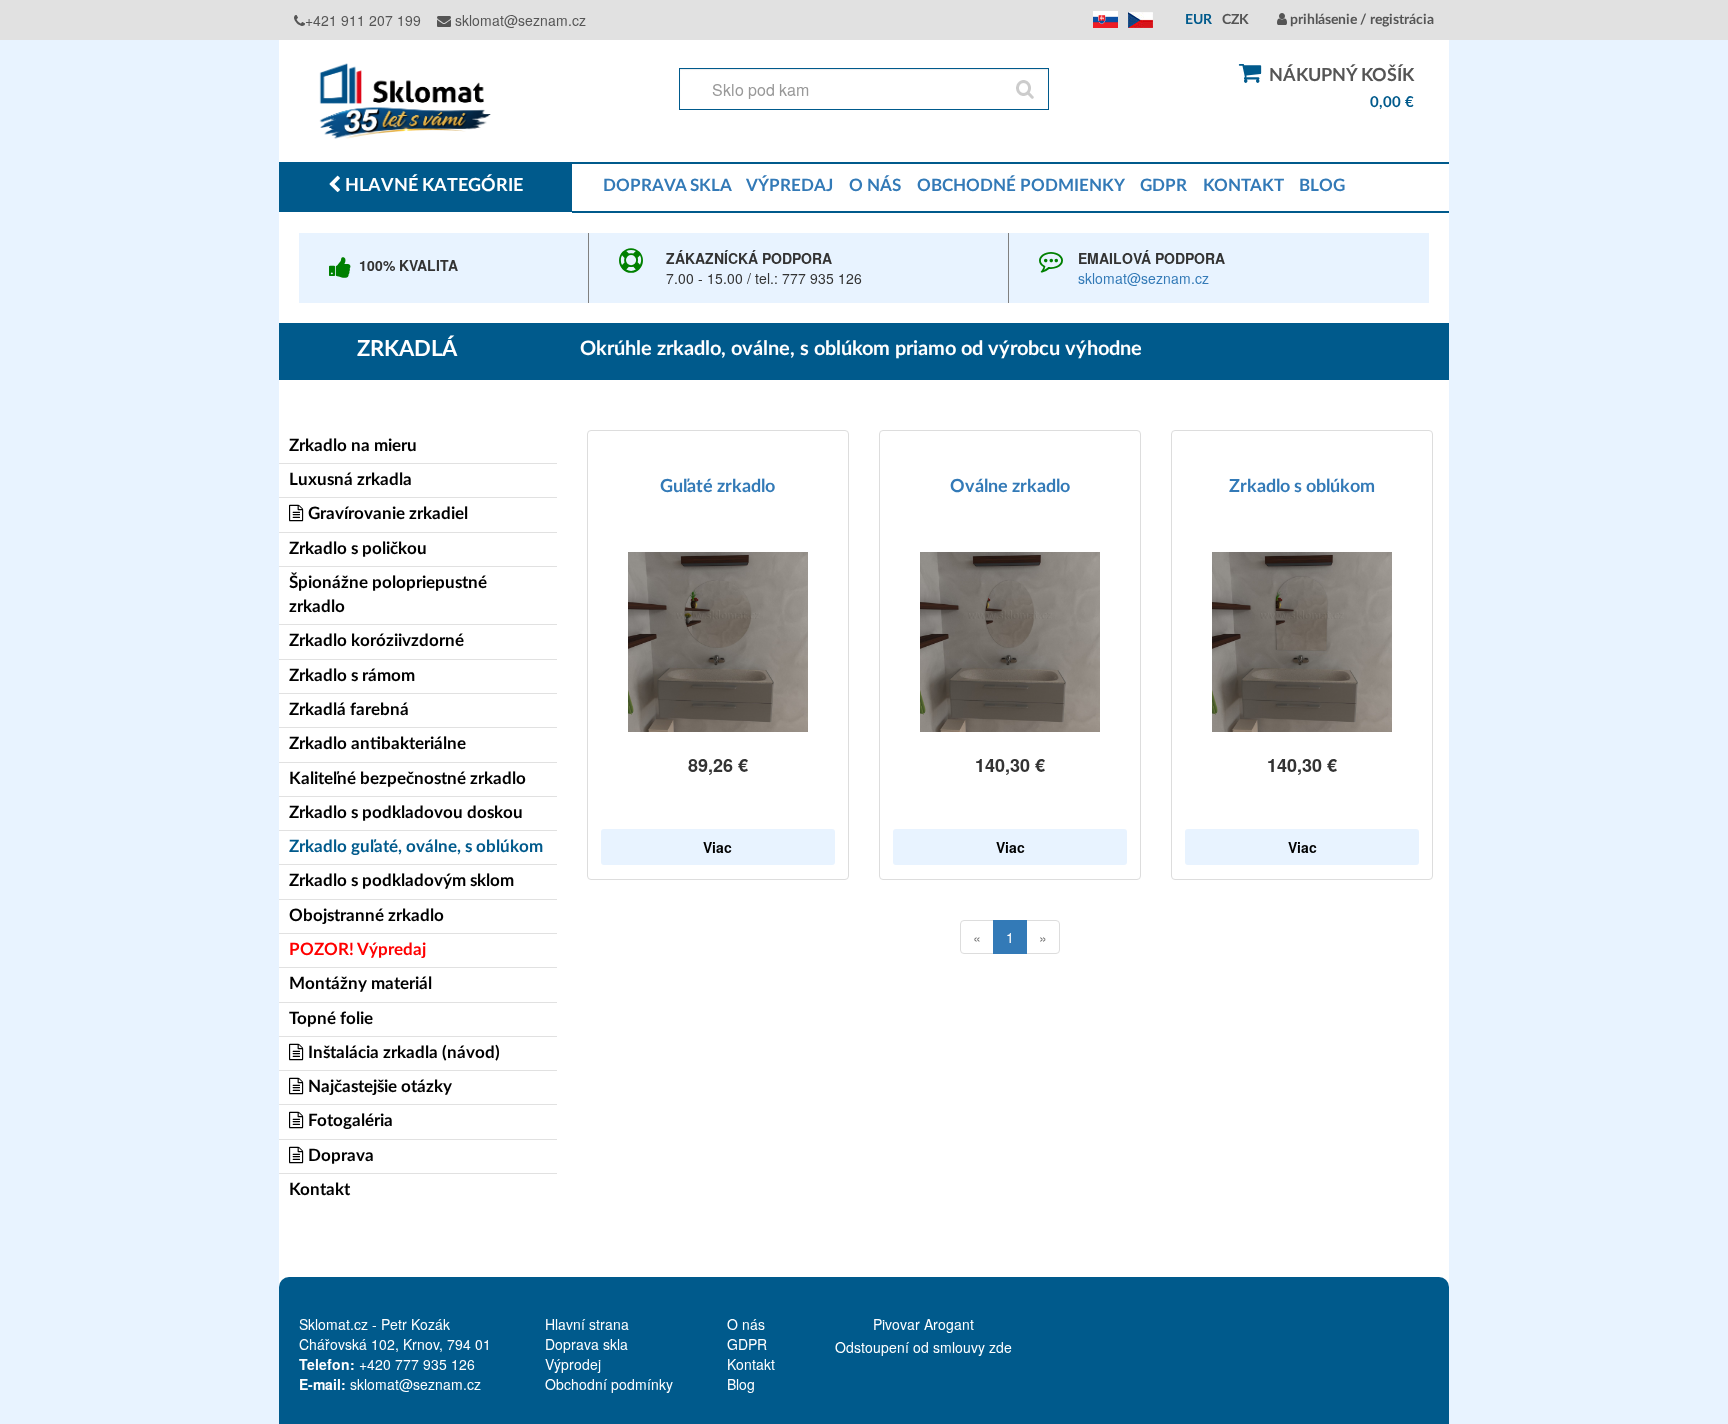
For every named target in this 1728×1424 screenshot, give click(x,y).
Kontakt (319, 1189)
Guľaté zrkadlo (717, 487)
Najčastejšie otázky (378, 1086)
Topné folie (331, 1018)
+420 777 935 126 (417, 1364)
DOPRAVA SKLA (667, 185)
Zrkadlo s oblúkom (1302, 487)
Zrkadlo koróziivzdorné (376, 640)
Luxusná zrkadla (350, 479)
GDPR (1163, 185)
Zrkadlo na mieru (353, 445)
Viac (717, 847)
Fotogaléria (348, 1120)
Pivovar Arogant (923, 1324)
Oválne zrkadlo (1010, 487)
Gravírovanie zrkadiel (386, 513)
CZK (1235, 20)
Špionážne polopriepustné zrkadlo (388, 594)
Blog (741, 1384)
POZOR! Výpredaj (357, 949)
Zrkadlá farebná (349, 709)
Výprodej (573, 1364)
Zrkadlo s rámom (352, 675)
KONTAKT (1243, 185)
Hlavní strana (587, 1324)
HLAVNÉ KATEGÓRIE (432, 186)
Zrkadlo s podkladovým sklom (401, 880)
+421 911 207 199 (363, 20)
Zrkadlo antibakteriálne (377, 743)
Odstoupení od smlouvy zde (923, 1347)
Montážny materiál (360, 983)
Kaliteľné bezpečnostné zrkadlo (407, 778)
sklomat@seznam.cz (518, 20)
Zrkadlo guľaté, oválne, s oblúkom (416, 846)
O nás (746, 1324)
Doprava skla (586, 1344)
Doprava (339, 1155)
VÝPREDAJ (789, 185)
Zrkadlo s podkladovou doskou (406, 812)
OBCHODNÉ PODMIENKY (1020, 185)
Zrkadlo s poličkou (358, 548)
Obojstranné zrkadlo (366, 915)
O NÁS (875, 185)
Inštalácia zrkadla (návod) (402, 1052)
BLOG (1322, 185)
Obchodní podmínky (609, 1384)
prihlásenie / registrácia (1360, 20)
